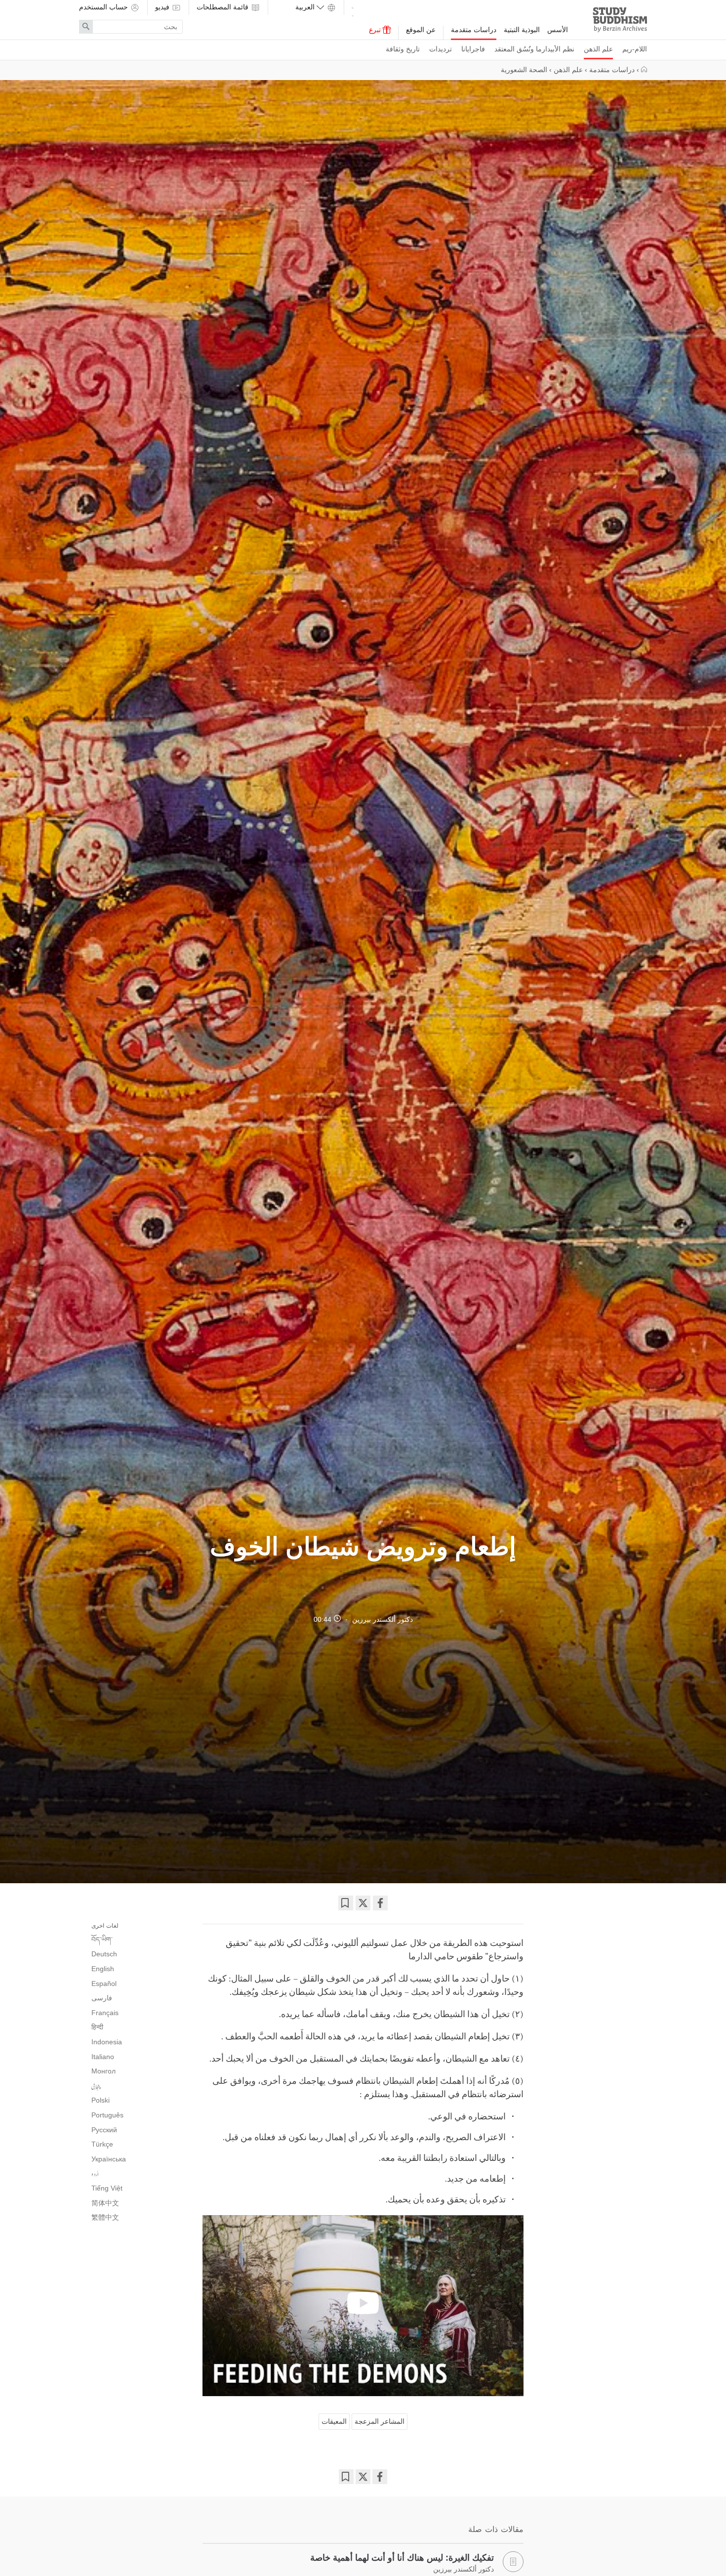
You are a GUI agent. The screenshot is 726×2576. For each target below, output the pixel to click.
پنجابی (96, 2086)
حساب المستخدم (104, 7)
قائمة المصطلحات (223, 7)
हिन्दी (97, 2027)
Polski (101, 2100)
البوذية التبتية (522, 30)
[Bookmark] (346, 1903)
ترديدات (441, 49)
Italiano (103, 2057)
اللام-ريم (635, 49)
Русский (104, 2130)
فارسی (102, 1998)
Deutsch (104, 1954)
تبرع (376, 30)
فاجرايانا (473, 49)
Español (104, 1984)
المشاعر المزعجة (380, 2421)
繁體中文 (105, 2217)
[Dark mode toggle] (353, 10)
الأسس (558, 30)
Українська (109, 2159)
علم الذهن (598, 49)
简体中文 (105, 2203)
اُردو (95, 2174)
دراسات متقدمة (474, 30)
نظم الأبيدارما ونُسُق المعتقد (534, 49)
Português (107, 2115)
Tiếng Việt (107, 2188)
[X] (363, 1903)
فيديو (163, 7)
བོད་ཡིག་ (102, 1940)
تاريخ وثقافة (403, 49)
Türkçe (102, 2144)
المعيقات (334, 2421)
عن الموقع (421, 30)
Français (105, 2013)
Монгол (103, 2071)
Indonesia (107, 2042)
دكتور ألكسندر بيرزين (383, 1619)
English (103, 1969)
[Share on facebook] (380, 1903)
